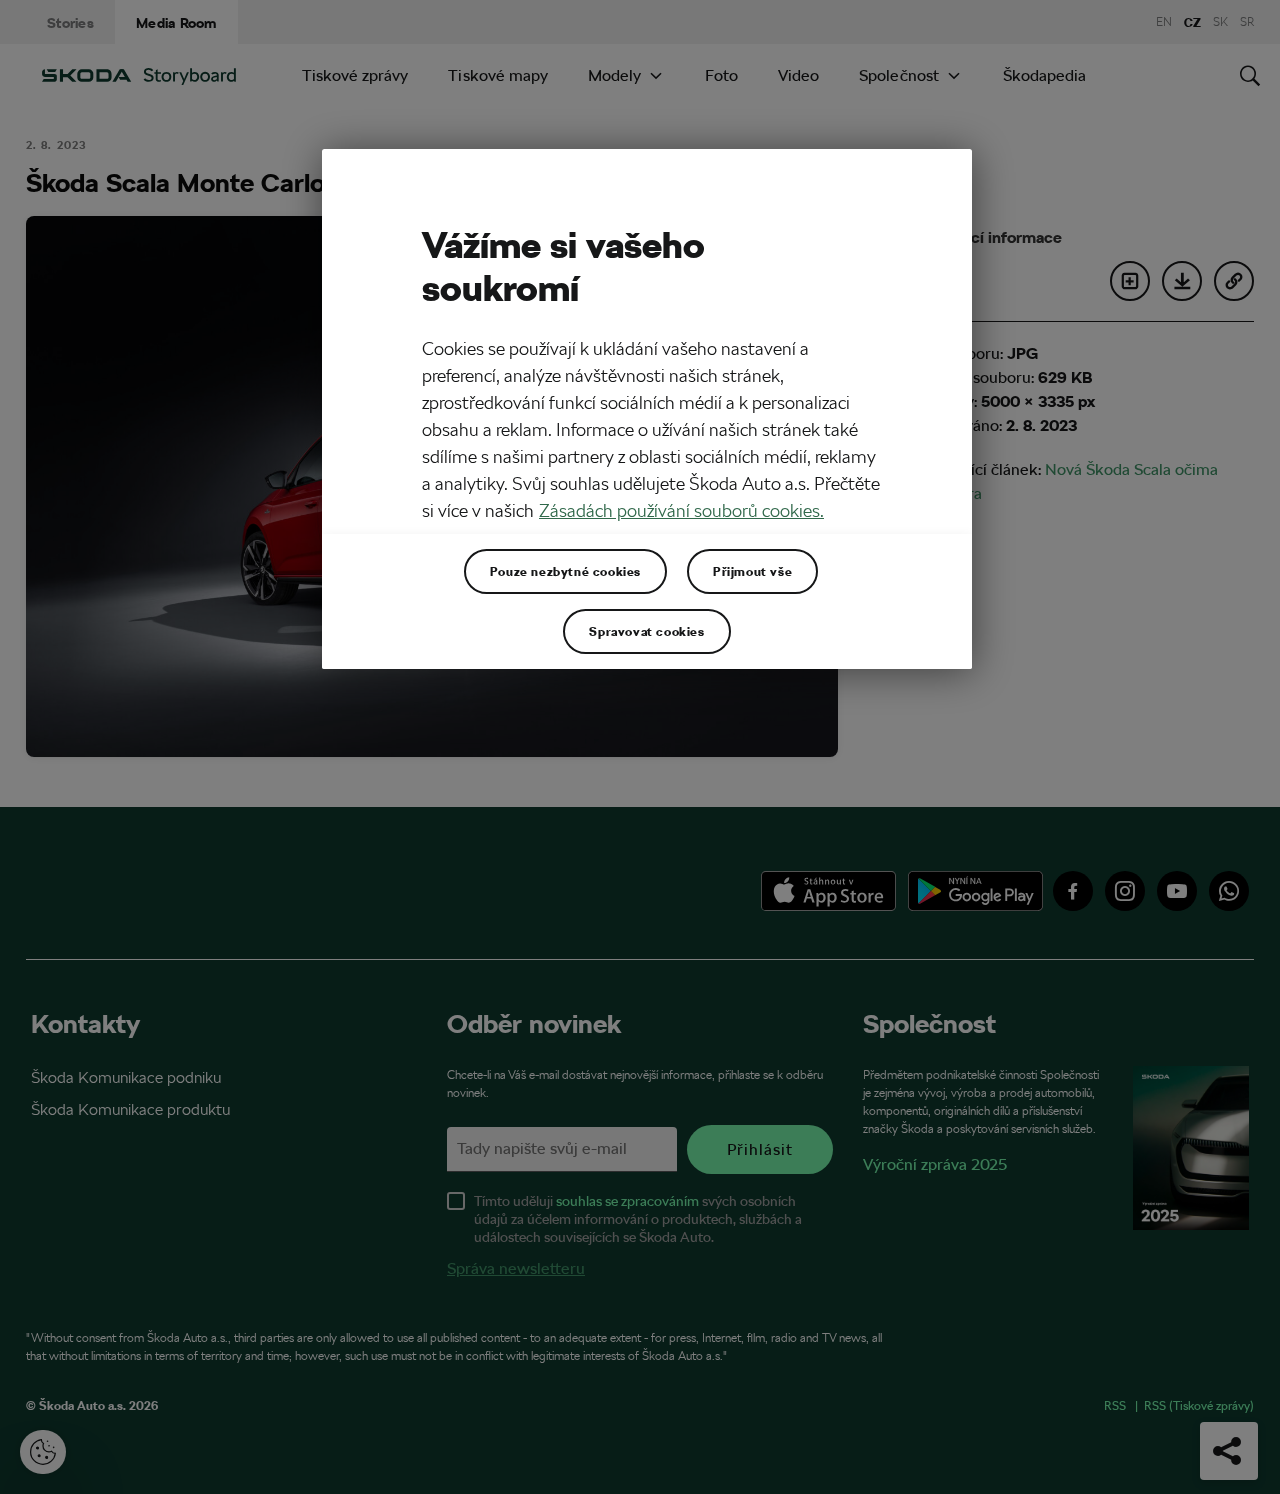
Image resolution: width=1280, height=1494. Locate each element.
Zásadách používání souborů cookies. (681, 510)
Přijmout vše (752, 571)
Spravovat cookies (646, 631)
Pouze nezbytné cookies (565, 571)
